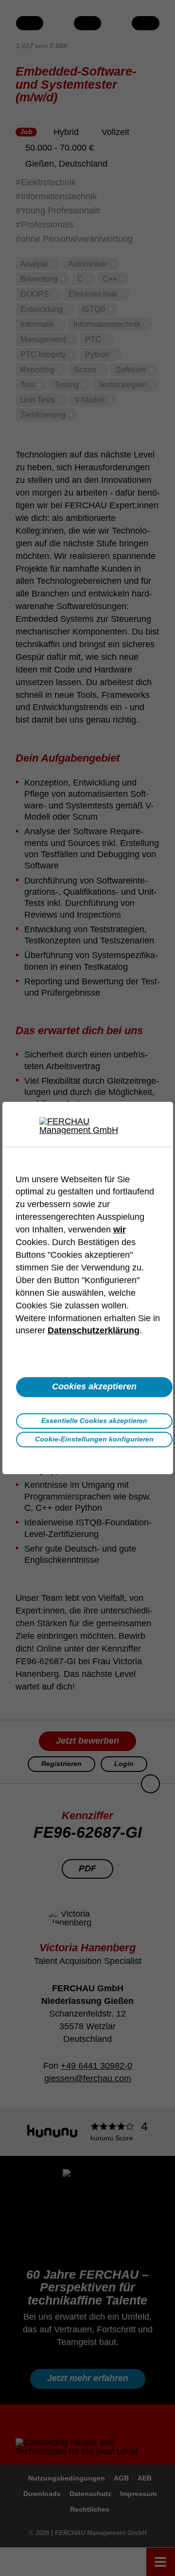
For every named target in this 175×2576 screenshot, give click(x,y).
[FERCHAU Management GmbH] (87, 1126)
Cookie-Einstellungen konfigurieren (94, 1439)
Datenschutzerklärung (94, 1330)
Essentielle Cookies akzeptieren (94, 1421)
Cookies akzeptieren (94, 1386)
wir (120, 1230)
